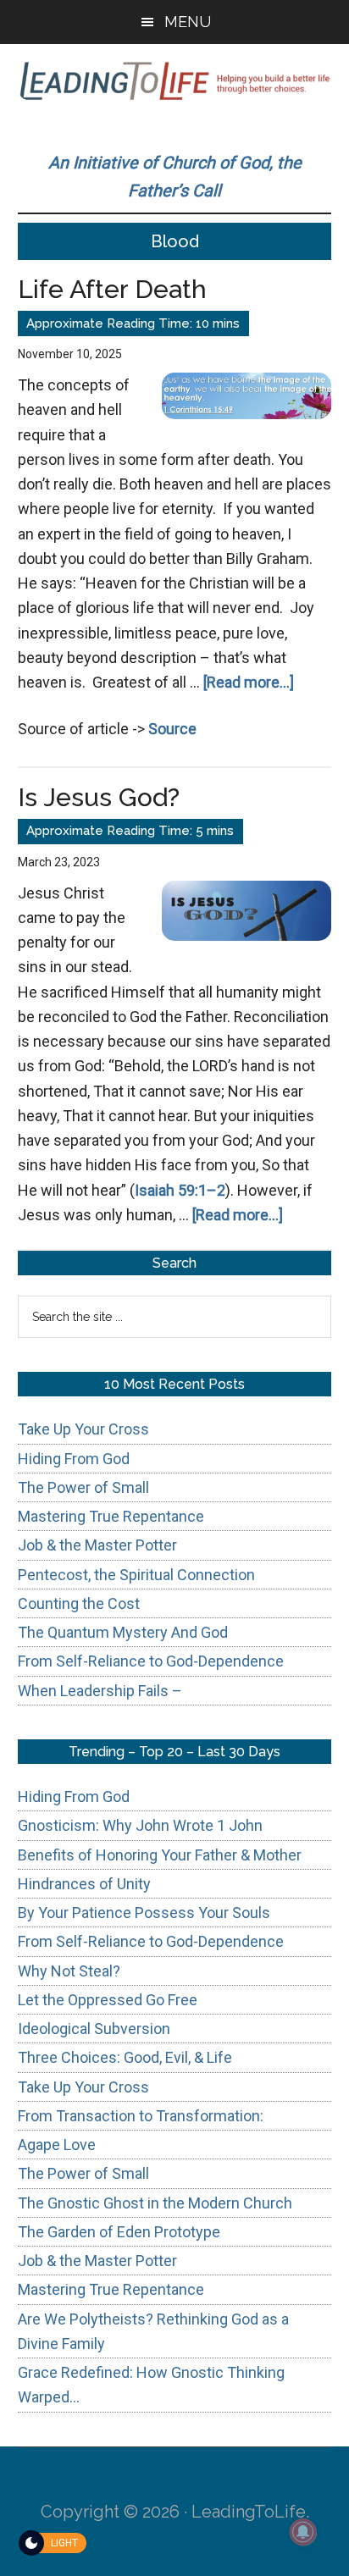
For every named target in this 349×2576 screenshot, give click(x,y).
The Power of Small (83, 1487)
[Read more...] (249, 682)
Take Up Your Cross (83, 1429)
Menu (188, 22)
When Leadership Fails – (100, 1691)
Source (172, 729)
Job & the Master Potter (97, 1545)
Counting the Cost (79, 1603)
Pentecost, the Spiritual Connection (136, 1575)
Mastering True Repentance (111, 1516)
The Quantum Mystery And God (123, 1632)
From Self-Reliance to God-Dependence (151, 1661)
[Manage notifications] (303, 2532)
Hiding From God (74, 1459)
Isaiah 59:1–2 (180, 1190)
